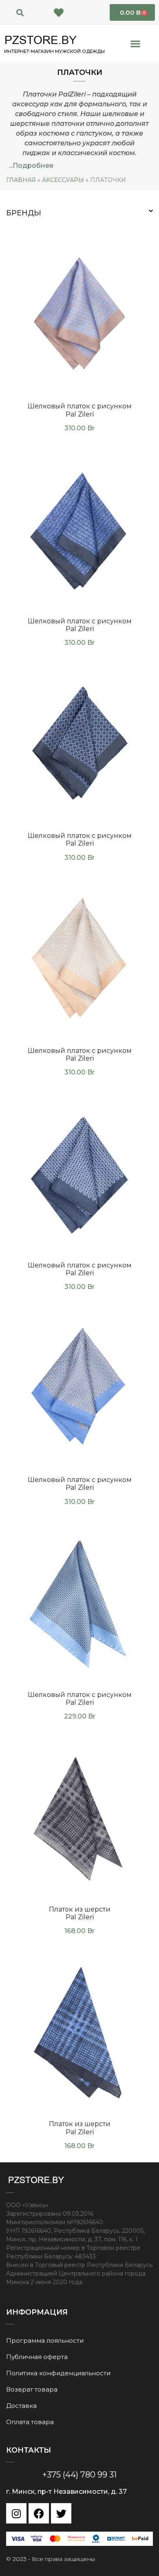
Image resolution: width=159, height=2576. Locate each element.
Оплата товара (30, 2422)
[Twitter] (61, 2513)
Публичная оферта (37, 2357)
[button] (20, 12)
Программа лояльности (45, 2340)
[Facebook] (39, 2513)
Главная (21, 180)
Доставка (21, 2406)
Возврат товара (32, 2389)
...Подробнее (31, 166)
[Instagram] (16, 2513)
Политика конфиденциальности (58, 2373)
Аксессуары (63, 180)
